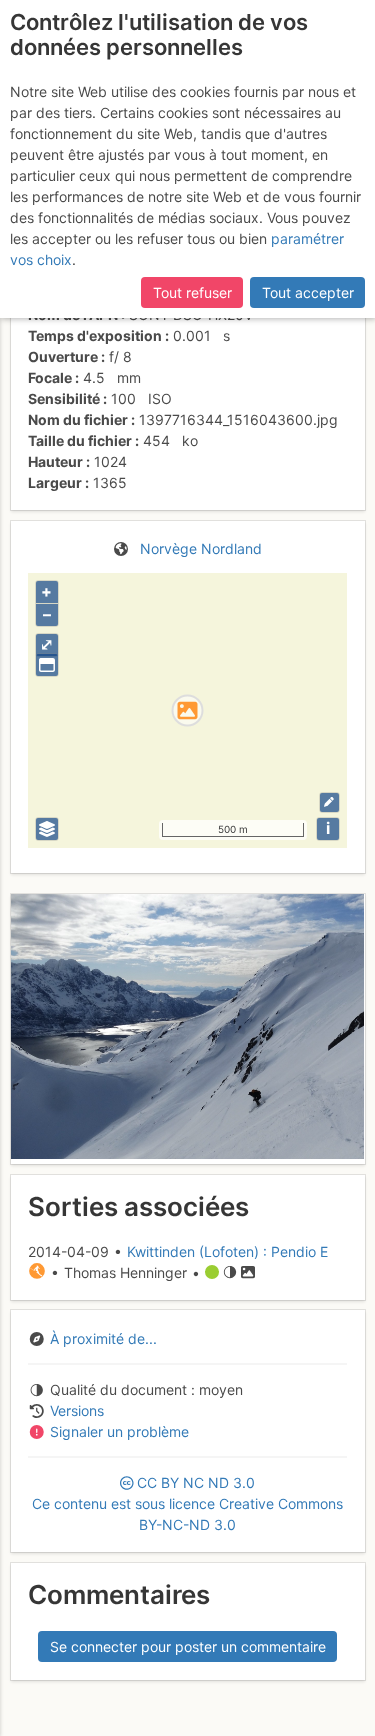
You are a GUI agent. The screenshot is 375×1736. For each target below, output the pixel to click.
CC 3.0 (187, 1503)
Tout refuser (192, 292)
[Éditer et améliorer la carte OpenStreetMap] (329, 802)
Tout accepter (308, 292)
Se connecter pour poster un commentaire (188, 1646)
